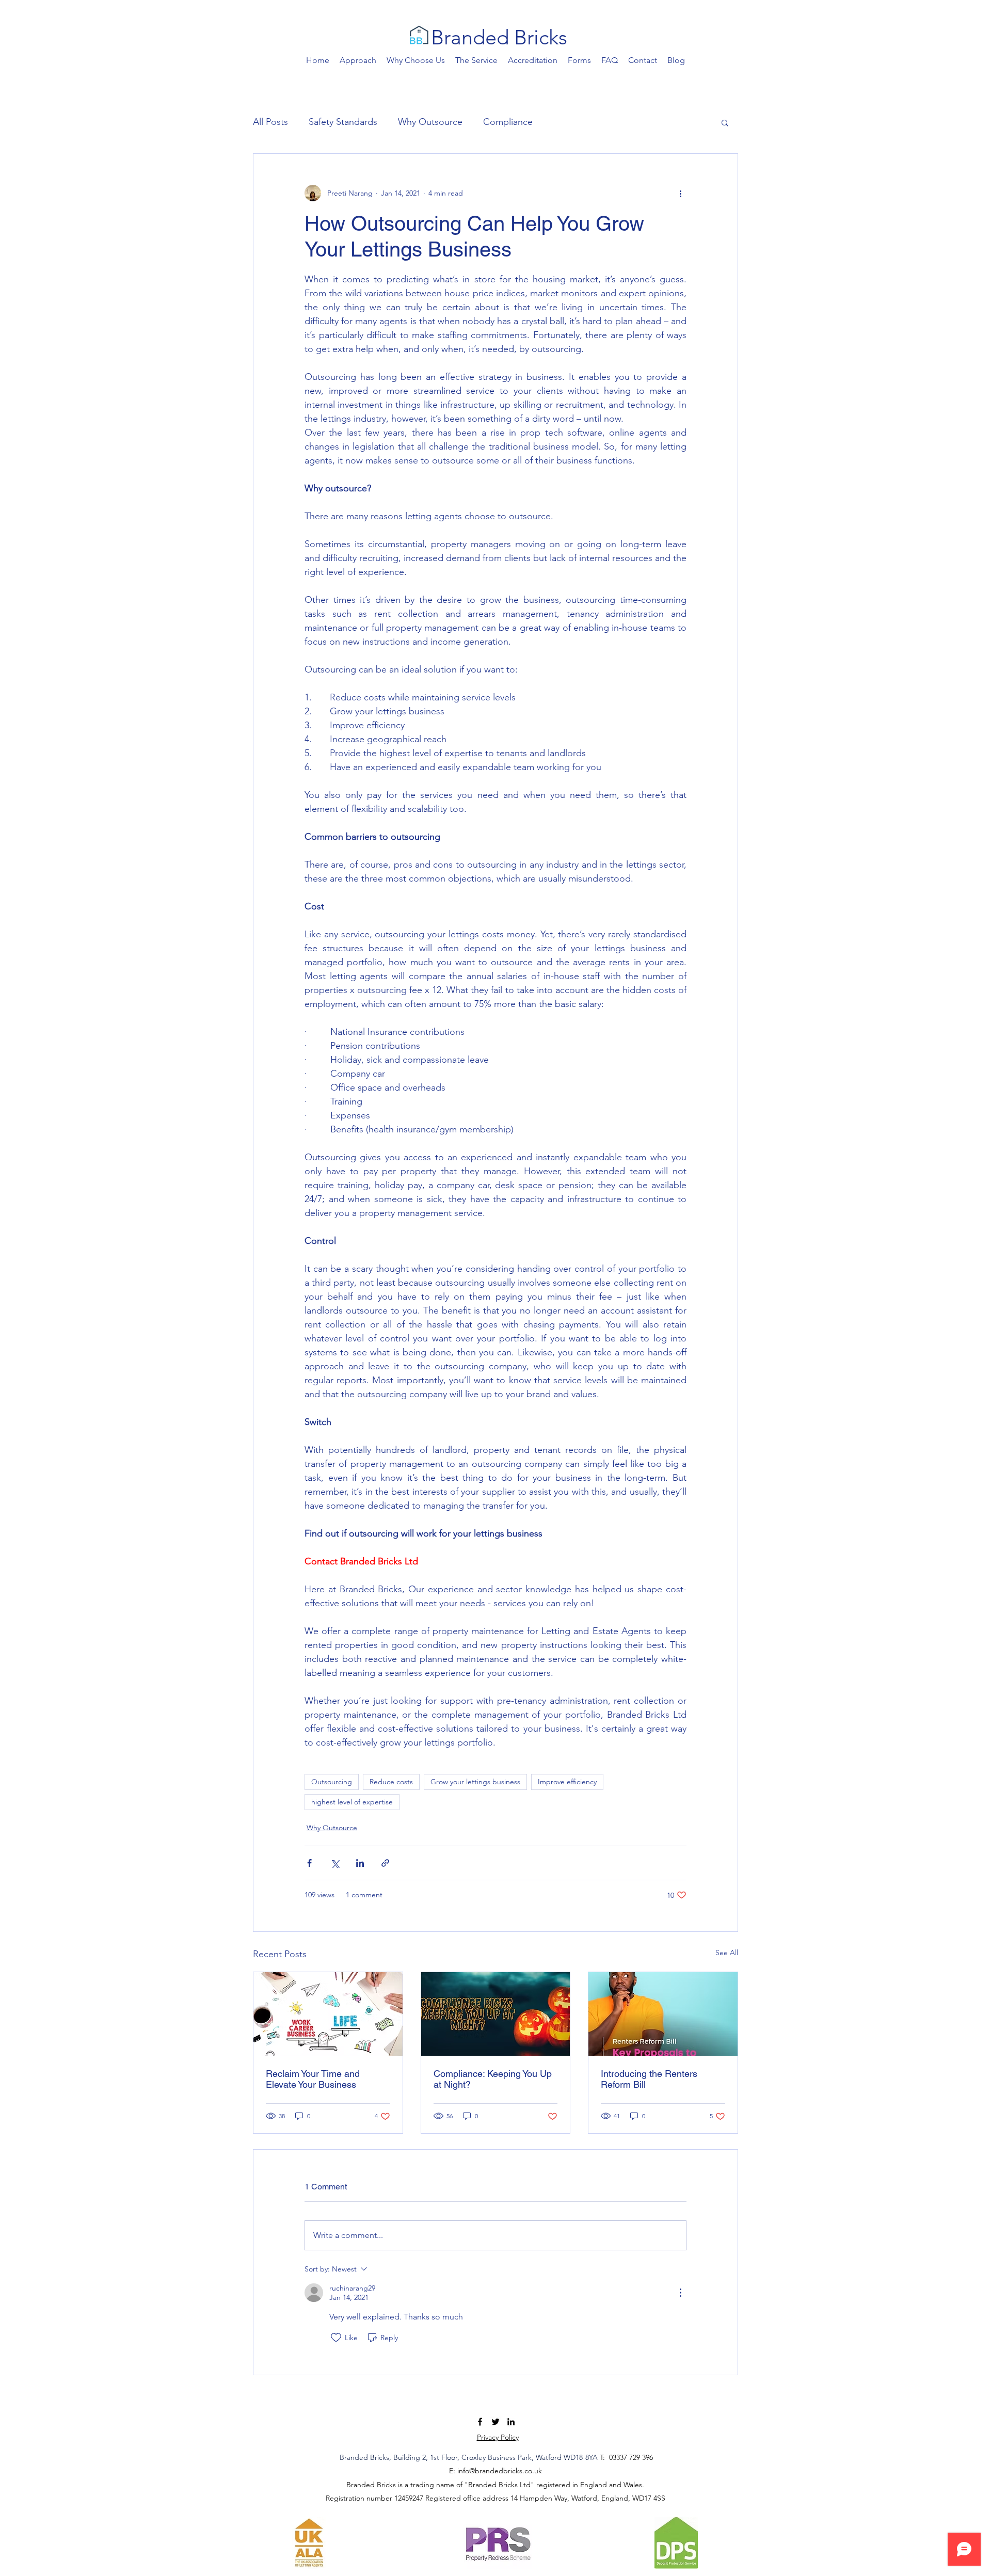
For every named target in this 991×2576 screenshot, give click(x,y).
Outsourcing (332, 1782)
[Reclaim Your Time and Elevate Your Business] (328, 2014)
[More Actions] (680, 2293)
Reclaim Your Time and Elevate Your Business (313, 2079)
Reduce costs (391, 1782)
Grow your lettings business (475, 1782)
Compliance (508, 122)
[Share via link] (385, 1863)
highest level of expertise (352, 1802)
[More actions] (680, 193)
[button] (725, 122)
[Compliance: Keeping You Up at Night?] (496, 2014)
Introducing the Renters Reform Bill (649, 2079)
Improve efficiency (567, 1782)
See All (727, 1953)
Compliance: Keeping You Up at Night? (493, 2079)
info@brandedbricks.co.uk (500, 2471)
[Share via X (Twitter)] (335, 1863)
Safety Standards (343, 122)
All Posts (270, 122)
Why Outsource (430, 122)
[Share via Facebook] (309, 1863)
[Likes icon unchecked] (336, 2338)
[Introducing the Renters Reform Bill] (663, 2014)
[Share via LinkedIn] (360, 1863)
